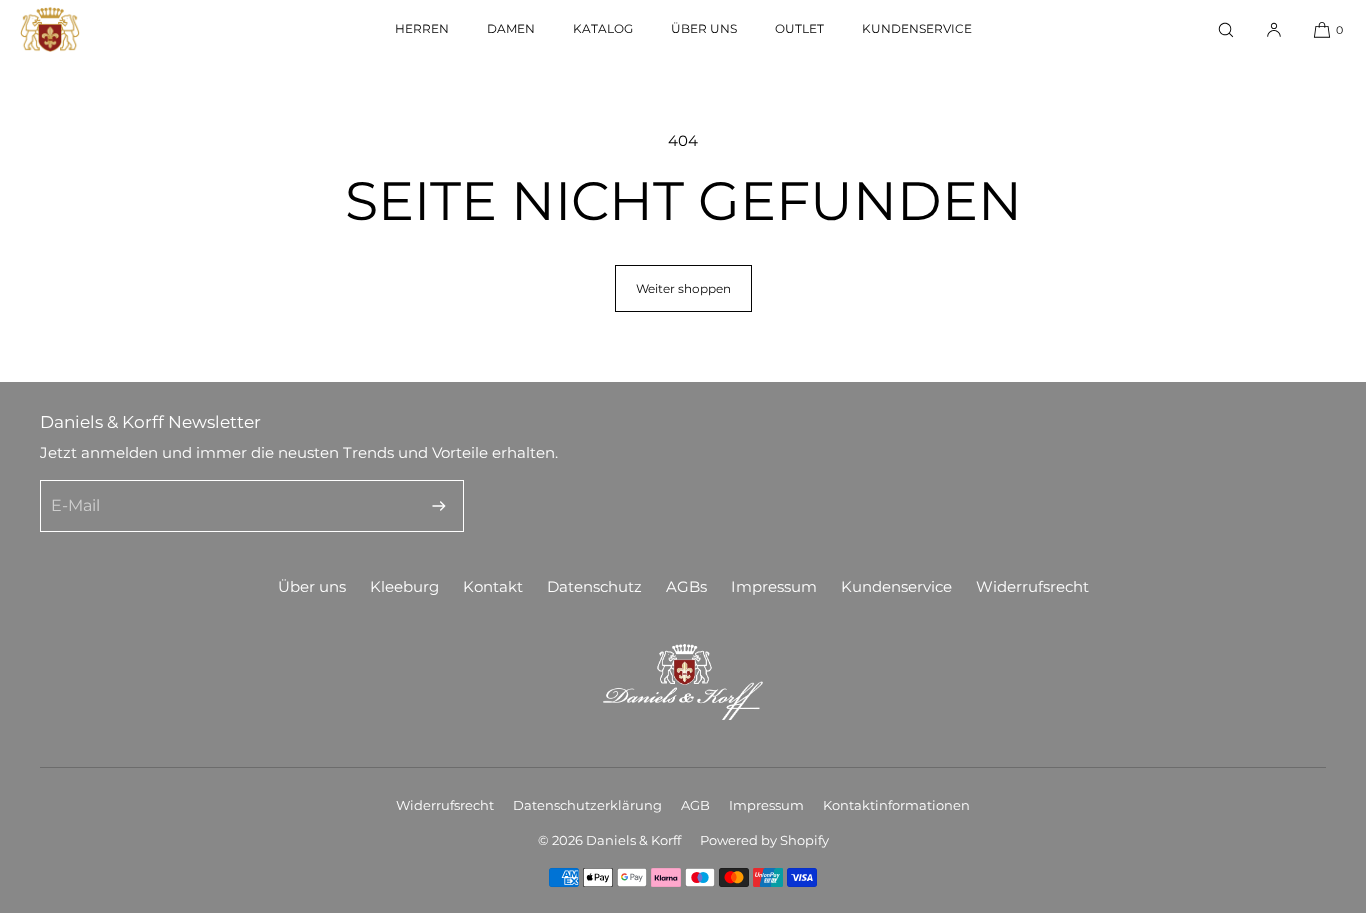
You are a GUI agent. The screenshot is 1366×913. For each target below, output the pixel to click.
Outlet (799, 29)
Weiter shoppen (683, 288)
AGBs (686, 586)
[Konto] (1274, 29)
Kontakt (493, 586)
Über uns (704, 29)
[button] (1226, 29)
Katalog (603, 29)
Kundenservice (917, 29)
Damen (511, 29)
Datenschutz (594, 586)
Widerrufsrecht (1032, 586)
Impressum (774, 586)
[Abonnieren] (439, 506)
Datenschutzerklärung (587, 805)
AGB (695, 805)
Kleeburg (404, 586)
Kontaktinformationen (896, 805)
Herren (422, 29)
